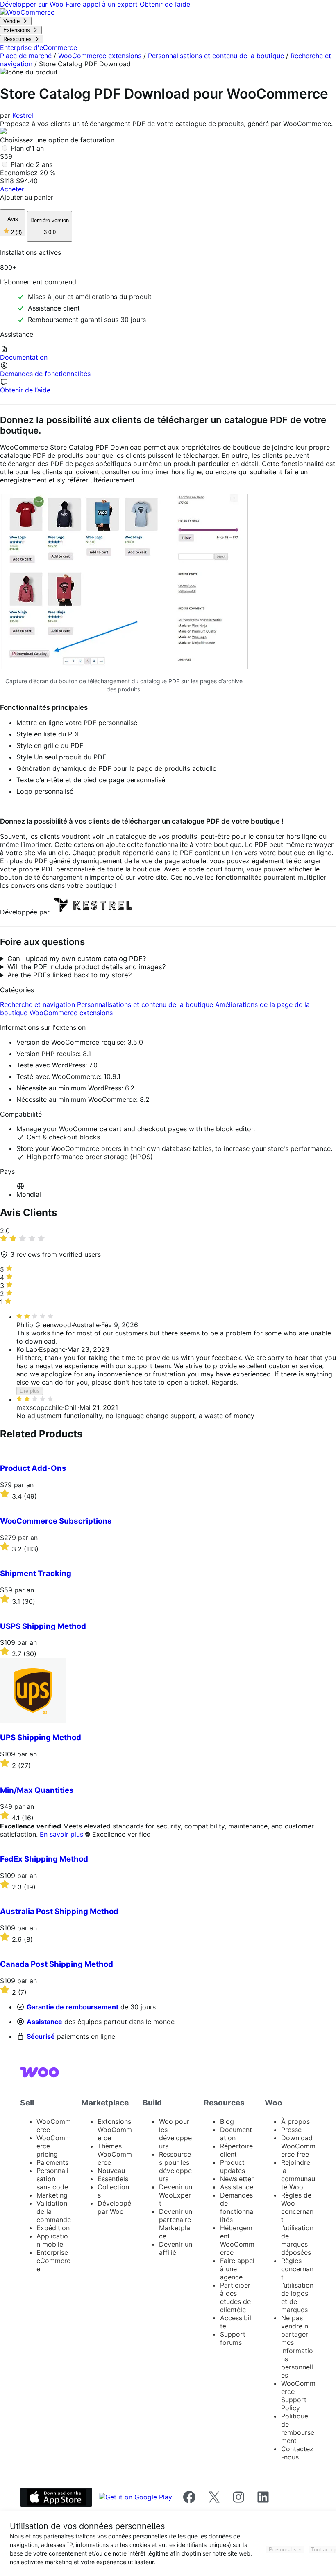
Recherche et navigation (39, 1004)
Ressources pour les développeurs (175, 2166)
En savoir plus (61, 1834)
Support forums (233, 2338)
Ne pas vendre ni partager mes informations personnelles (297, 2346)
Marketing (52, 2195)
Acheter (12, 189)
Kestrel (23, 115)
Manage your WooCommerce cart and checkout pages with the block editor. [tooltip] (136, 1129)
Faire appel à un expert (103, 4)
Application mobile (52, 2240)
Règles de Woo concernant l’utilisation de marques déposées (297, 2224)
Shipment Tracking (36, 1573)
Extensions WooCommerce (115, 2130)
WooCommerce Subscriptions (56, 1521)
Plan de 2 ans (32, 164)
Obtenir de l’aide (165, 4)
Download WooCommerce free (298, 2146)
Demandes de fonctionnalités (237, 2207)
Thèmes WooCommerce (115, 2154)
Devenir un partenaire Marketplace (176, 2224)
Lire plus (30, 1391)
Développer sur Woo (33, 4)
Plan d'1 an (27, 148)
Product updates (233, 2166)
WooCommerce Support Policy (298, 2396)
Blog (227, 2121)
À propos (295, 2121)
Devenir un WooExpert (176, 2195)
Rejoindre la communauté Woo (298, 2175)
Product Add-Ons (33, 1468)
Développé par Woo (114, 2207)
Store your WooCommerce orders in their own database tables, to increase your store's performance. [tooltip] (174, 1148)
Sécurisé (41, 2036)
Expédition (53, 2228)
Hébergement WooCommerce (237, 2240)
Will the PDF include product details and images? (87, 967)
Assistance (44, 2022)
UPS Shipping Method (41, 1737)
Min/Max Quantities (37, 1790)
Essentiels (113, 2179)
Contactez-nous (297, 2453)
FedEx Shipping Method (44, 1859)
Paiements (52, 2162)
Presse (291, 2130)
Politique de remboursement (298, 2428)
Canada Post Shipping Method (57, 1964)
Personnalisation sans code (52, 2179)
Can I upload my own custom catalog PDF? (77, 959)
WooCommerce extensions (100, 56)
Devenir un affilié (176, 2248)
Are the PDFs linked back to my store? (70, 975)
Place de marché (26, 56)
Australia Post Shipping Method (59, 1911)
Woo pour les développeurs (175, 2134)
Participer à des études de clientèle (235, 2297)
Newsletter (237, 2179)
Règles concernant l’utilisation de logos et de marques (297, 2285)
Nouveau (111, 2171)
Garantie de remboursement (73, 2007)
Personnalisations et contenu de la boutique (216, 56)
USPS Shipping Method (43, 1626)
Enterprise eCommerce (53, 2261)
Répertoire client (236, 2150)
